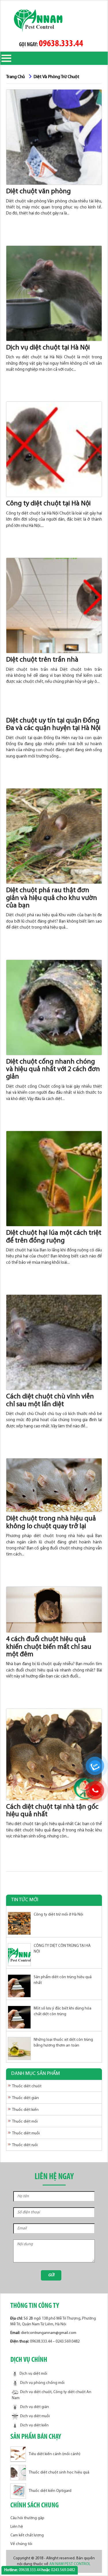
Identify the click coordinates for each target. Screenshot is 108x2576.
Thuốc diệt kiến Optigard (50, 2491)
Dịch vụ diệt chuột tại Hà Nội (48, 348)
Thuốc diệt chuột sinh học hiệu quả (59, 2472)
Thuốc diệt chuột (27, 2086)
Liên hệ (17, 2527)
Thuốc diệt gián (25, 2098)
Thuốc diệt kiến (25, 2110)
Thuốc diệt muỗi (26, 2133)
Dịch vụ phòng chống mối (42, 2383)
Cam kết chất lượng (27, 2535)
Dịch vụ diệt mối (33, 2374)
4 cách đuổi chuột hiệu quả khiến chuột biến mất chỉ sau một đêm (49, 1647)
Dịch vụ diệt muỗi (35, 2416)
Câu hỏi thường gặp (27, 2518)
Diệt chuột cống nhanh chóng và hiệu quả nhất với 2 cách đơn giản (53, 1069)
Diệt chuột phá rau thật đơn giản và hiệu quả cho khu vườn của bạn (52, 898)
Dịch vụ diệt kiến (34, 2425)
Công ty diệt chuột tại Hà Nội (48, 504)
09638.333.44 (61, 44)
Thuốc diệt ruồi (25, 2145)
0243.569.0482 (68, 2342)
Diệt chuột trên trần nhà (42, 660)
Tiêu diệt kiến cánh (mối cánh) (55, 2454)
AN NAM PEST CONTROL (70, 2564)
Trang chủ (15, 77)
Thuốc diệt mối (25, 2122)
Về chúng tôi (21, 2544)
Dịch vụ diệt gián (35, 2407)
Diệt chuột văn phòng (38, 192)
